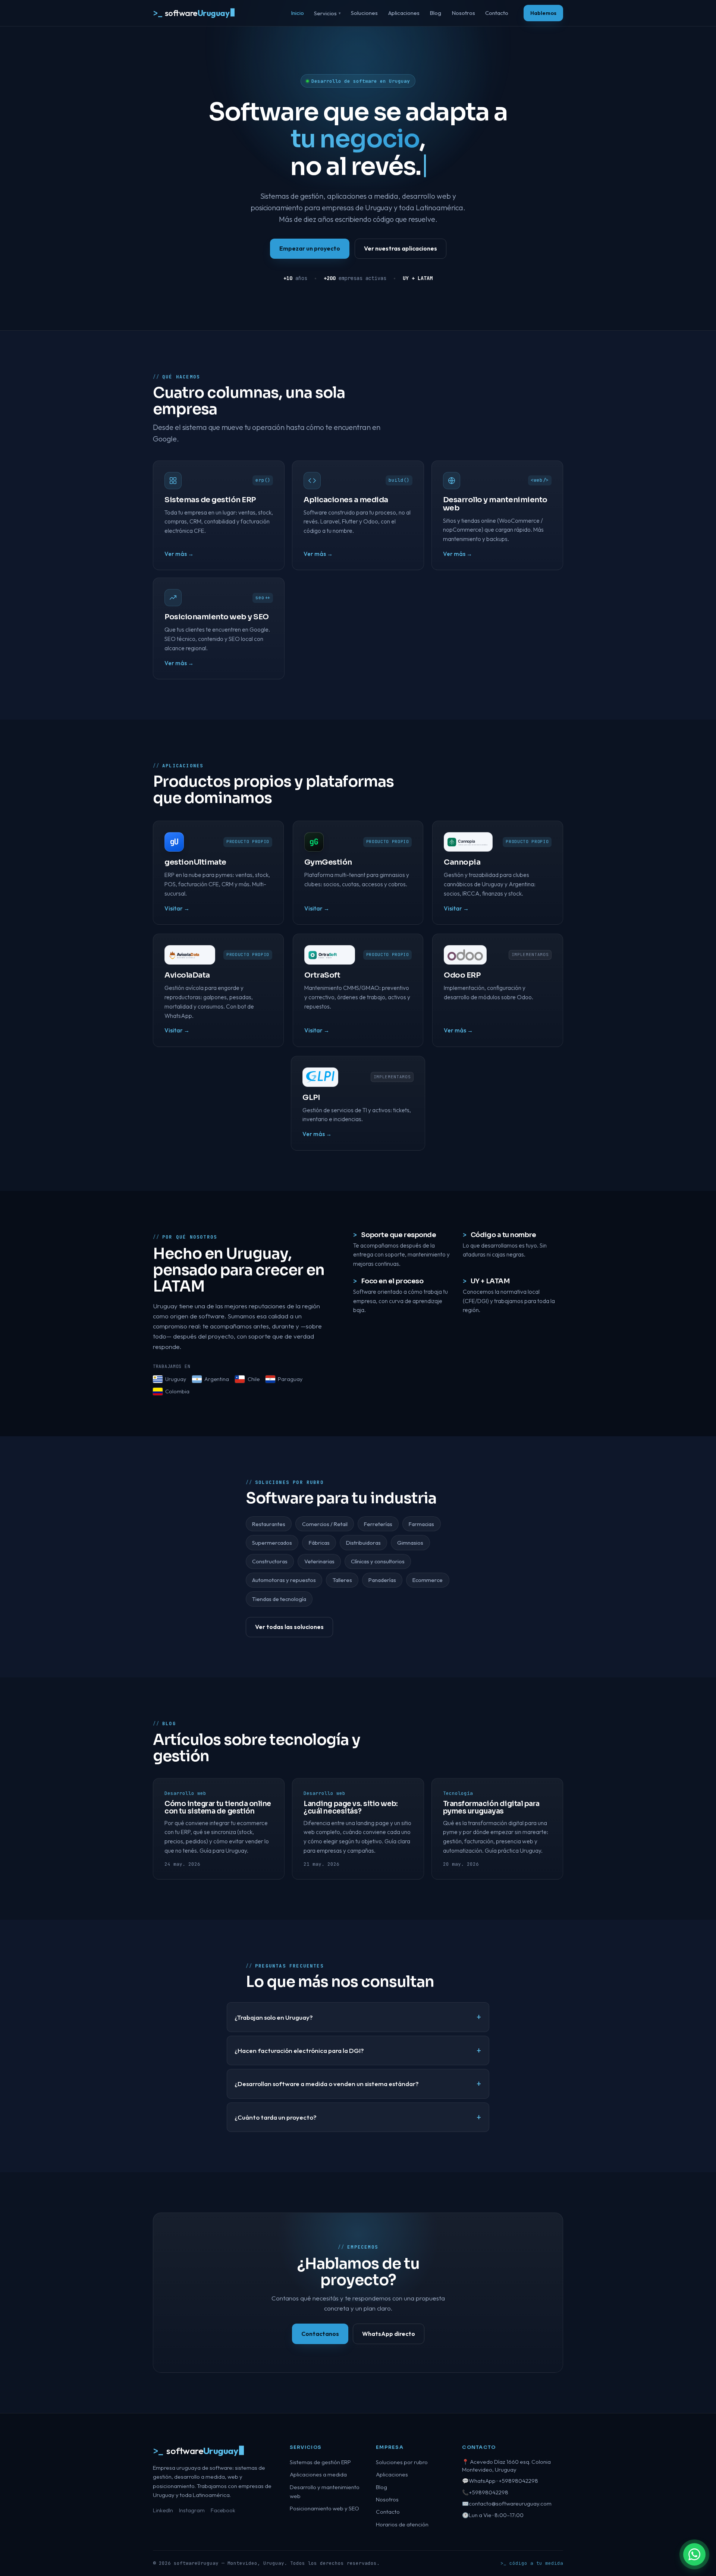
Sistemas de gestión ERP (320, 2462)
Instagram (192, 2510)
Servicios (327, 13)
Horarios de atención (402, 2524)
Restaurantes (269, 1524)
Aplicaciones (404, 13)
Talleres (342, 1580)
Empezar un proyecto (310, 248)
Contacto (497, 13)
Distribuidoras (363, 1543)
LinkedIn (163, 2510)
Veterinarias (319, 1561)
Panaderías (382, 1580)
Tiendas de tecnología (279, 1599)
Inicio (297, 13)
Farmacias (421, 1524)
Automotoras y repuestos (284, 1580)
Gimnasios (410, 1543)
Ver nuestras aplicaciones (401, 248)
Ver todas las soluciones (289, 1627)
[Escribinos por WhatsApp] (694, 2554)
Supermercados (272, 1543)
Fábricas (319, 1543)
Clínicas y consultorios (378, 1561)
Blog (435, 13)
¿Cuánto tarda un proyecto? (276, 2117)
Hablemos (543, 13)
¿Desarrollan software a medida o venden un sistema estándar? (327, 2084)
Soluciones (364, 13)
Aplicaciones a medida (318, 2474)
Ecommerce (428, 1580)
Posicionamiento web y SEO (324, 2508)
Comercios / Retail (325, 1524)
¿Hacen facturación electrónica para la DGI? (299, 2050)
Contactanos (320, 2334)
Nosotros (463, 13)
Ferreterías (378, 1524)
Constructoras (270, 1561)
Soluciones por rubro (402, 2462)
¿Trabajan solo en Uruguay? (274, 2017)
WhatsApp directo (389, 2334)
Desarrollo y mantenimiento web (325, 2492)
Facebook (223, 2510)
